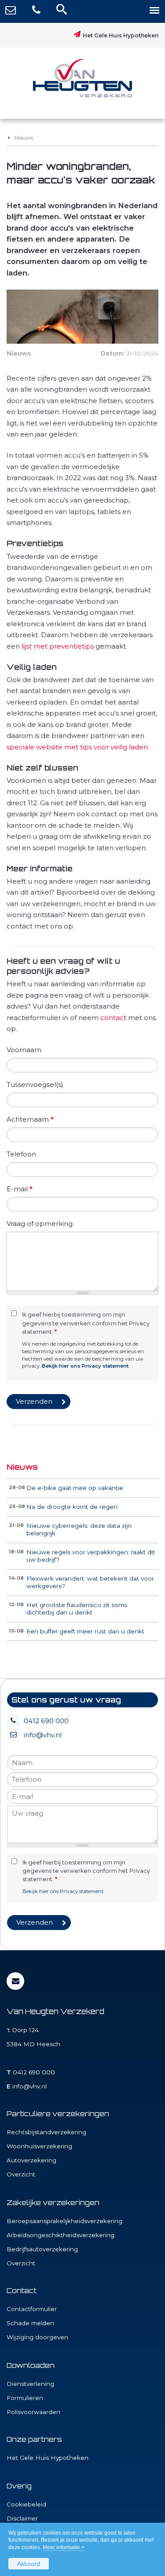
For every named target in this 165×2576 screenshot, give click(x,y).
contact (113, 1018)
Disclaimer (22, 2518)
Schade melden (30, 2323)
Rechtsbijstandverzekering (46, 2132)
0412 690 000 (46, 1721)
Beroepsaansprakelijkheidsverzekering (64, 2221)
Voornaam (24, 1050)
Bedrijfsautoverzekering (42, 2249)
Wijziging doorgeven (37, 2337)
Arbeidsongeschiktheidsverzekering (60, 2235)
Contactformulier (32, 2309)
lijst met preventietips (58, 646)
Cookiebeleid (26, 2504)
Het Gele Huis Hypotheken (121, 35)
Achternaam (30, 1119)
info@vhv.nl (43, 1735)
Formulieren (25, 2398)
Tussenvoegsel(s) (35, 1084)
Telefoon (21, 1154)
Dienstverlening (30, 2384)
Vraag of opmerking (40, 1224)
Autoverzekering (31, 2160)
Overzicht (21, 2174)
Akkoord (29, 2564)
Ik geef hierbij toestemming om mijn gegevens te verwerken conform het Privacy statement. (86, 1323)
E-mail (20, 1189)
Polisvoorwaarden (33, 2412)
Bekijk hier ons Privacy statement (85, 1366)
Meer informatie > (64, 2547)
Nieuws (24, 138)
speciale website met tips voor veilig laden (77, 747)
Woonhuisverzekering (39, 2146)
